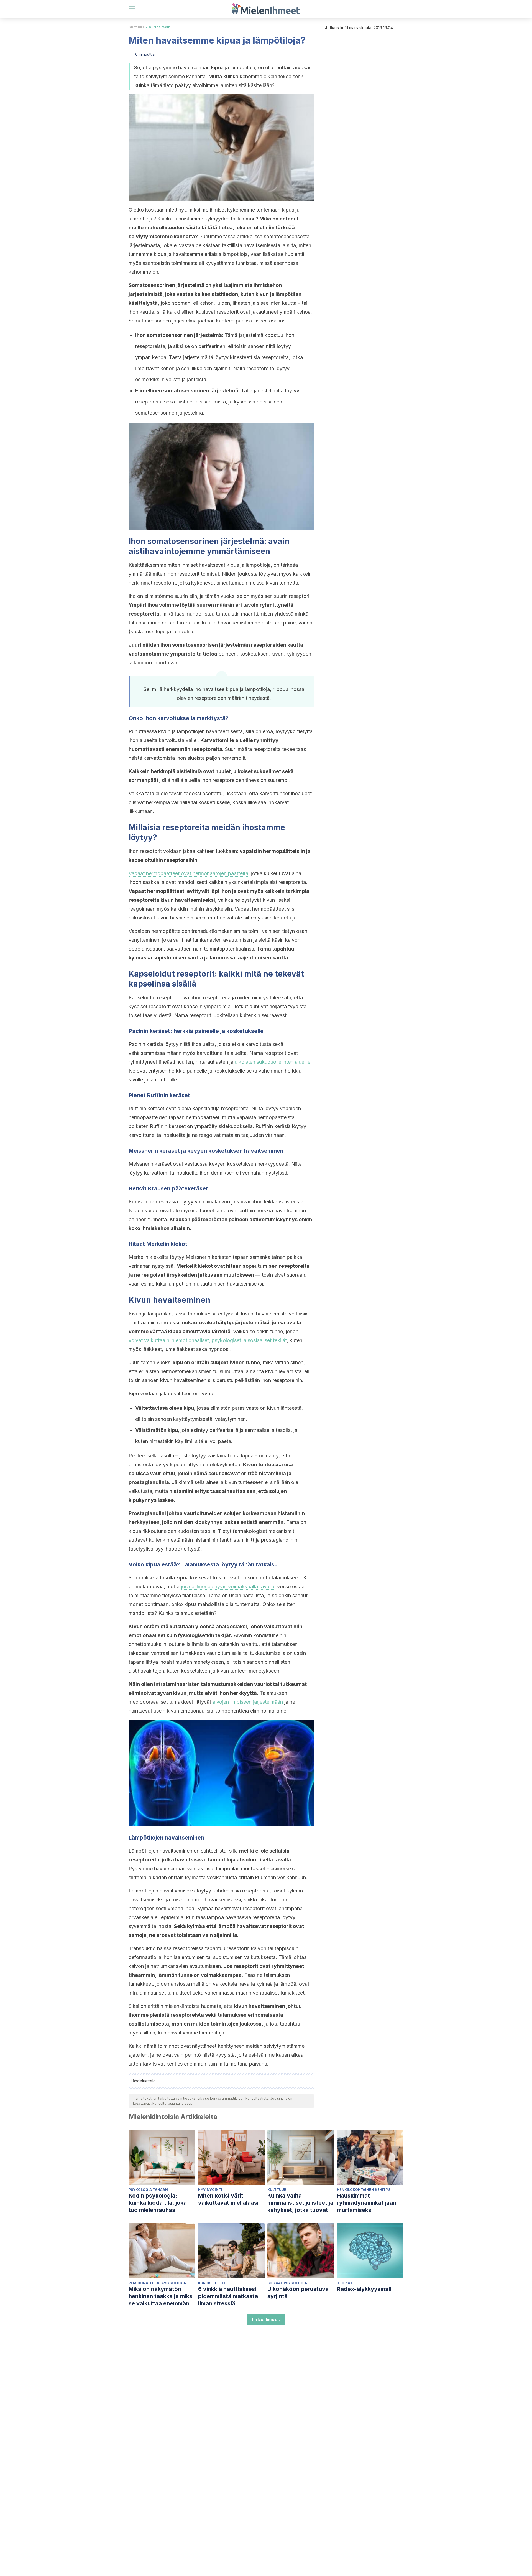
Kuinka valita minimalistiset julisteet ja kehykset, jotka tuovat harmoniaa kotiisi (300, 2203)
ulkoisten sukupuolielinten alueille (273, 1062)
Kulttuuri (136, 27)
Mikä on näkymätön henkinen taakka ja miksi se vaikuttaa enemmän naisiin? (161, 2296)
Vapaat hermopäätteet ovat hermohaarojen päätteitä (188, 873)
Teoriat (345, 2283)
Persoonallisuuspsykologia (157, 2283)
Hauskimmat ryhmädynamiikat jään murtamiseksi (367, 2203)
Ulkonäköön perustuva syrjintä (298, 2293)
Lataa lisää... (266, 2320)
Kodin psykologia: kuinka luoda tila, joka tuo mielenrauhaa (158, 2203)
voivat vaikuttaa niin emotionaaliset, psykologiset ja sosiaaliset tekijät (208, 1340)
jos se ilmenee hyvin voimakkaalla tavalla (228, 1586)
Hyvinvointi (210, 2190)
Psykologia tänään (148, 2190)
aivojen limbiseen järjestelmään (248, 1702)
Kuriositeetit (160, 27)
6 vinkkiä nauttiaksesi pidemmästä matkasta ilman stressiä (228, 2296)
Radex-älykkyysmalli (365, 2289)
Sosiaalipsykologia (287, 2283)
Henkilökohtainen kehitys (364, 2190)
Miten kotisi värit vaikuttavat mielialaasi (228, 2199)
